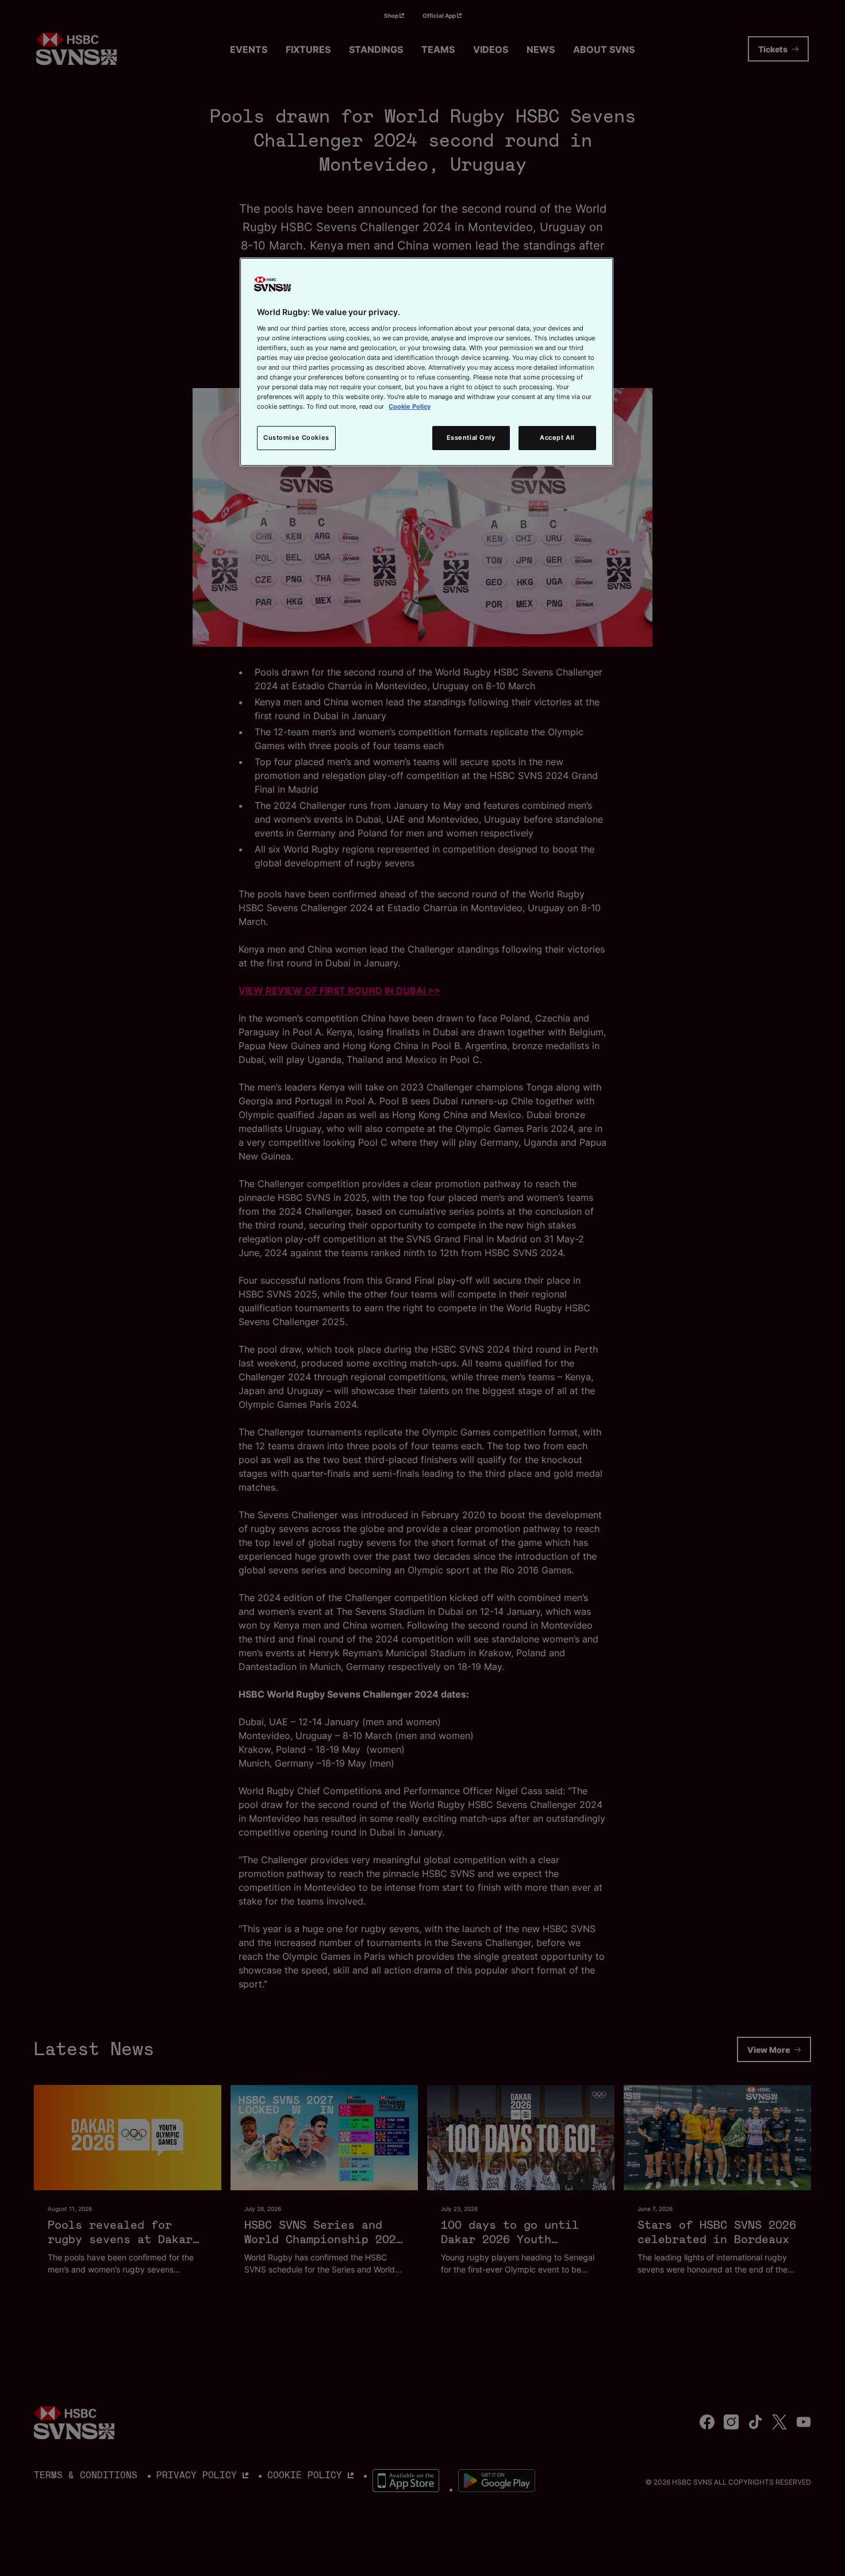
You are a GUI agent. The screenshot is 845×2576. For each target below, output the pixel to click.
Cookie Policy (410, 406)
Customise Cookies (296, 437)
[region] (427, 362)
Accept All (557, 437)
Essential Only (471, 437)
